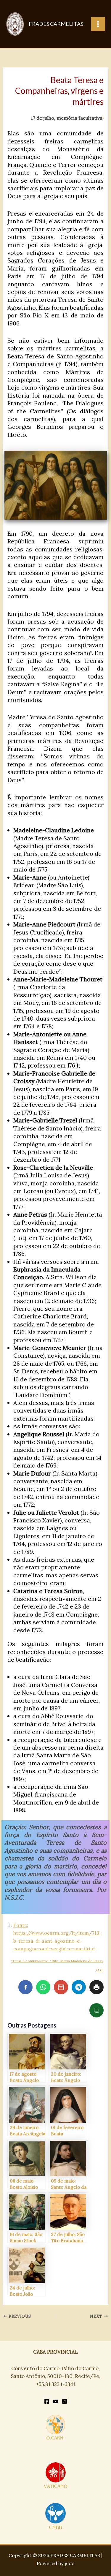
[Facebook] (47, 2401)
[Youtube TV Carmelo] (56, 2401)
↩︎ (93, 1949)
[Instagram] (65, 2401)
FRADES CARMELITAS (56, 24)
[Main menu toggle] (98, 24)
